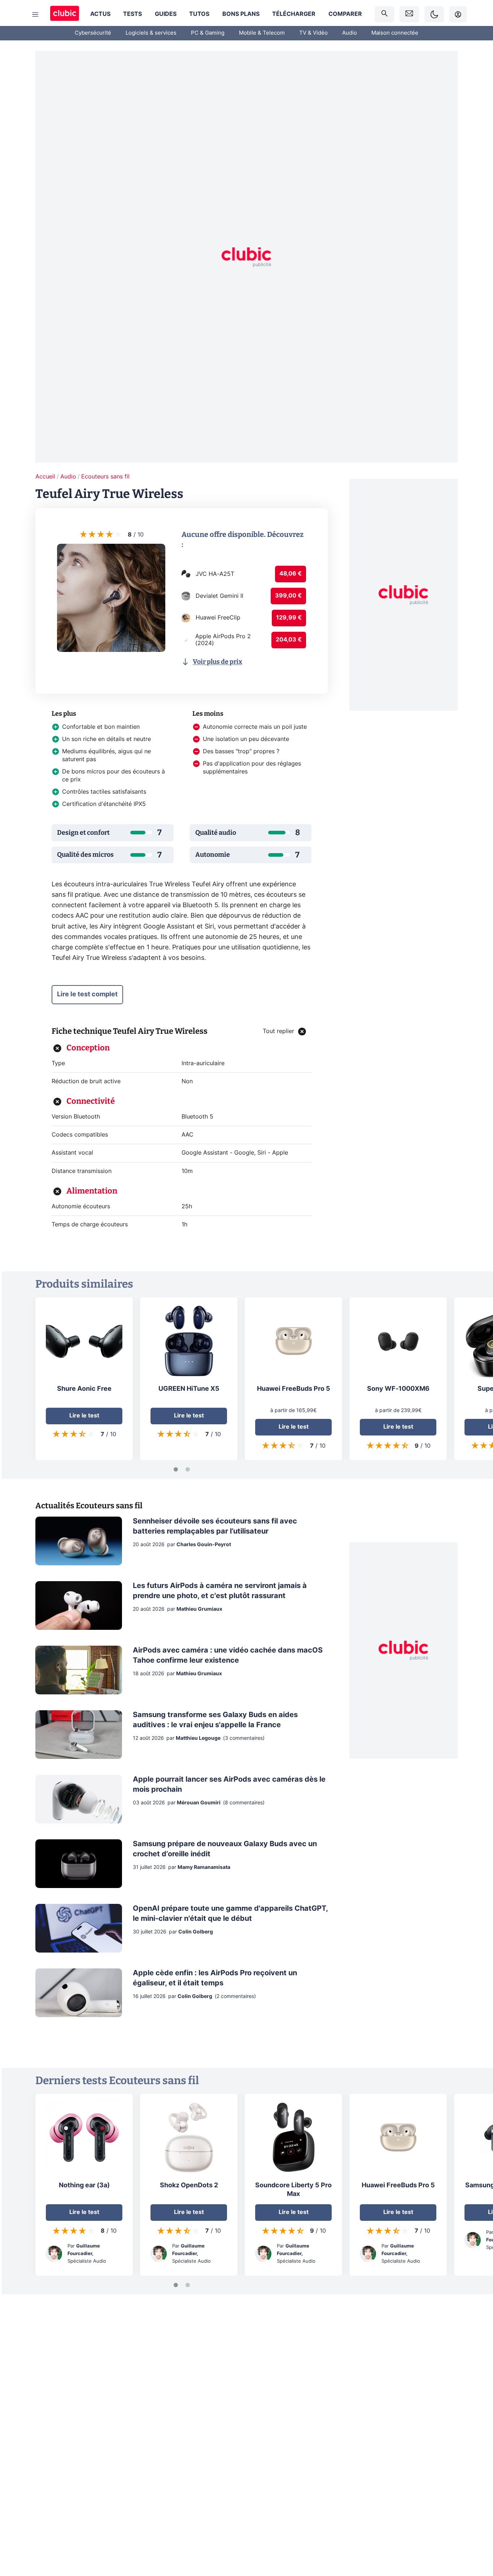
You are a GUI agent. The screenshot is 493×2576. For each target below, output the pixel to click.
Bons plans (241, 14)
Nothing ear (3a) (84, 2185)
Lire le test (84, 1416)
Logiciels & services (151, 33)
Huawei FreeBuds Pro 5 (294, 1389)
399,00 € (288, 596)
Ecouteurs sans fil (105, 477)
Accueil (45, 477)
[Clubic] (65, 14)
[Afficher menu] (35, 14)
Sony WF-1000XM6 (398, 1389)
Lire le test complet (87, 994)
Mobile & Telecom (262, 33)
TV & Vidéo (313, 33)
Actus (100, 14)
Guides (166, 14)
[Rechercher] (384, 14)
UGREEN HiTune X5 (189, 1389)
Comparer (345, 14)
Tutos (199, 14)
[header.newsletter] (409, 14)
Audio (350, 33)
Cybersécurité (93, 33)
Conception (88, 1048)
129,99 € (289, 618)
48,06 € (291, 574)
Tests (132, 14)
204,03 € (289, 640)
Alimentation (92, 1191)
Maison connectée (395, 33)
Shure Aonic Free (84, 1389)
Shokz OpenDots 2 (189, 2185)
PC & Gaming (208, 33)
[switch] (434, 14)
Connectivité (91, 1101)
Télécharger (294, 14)
